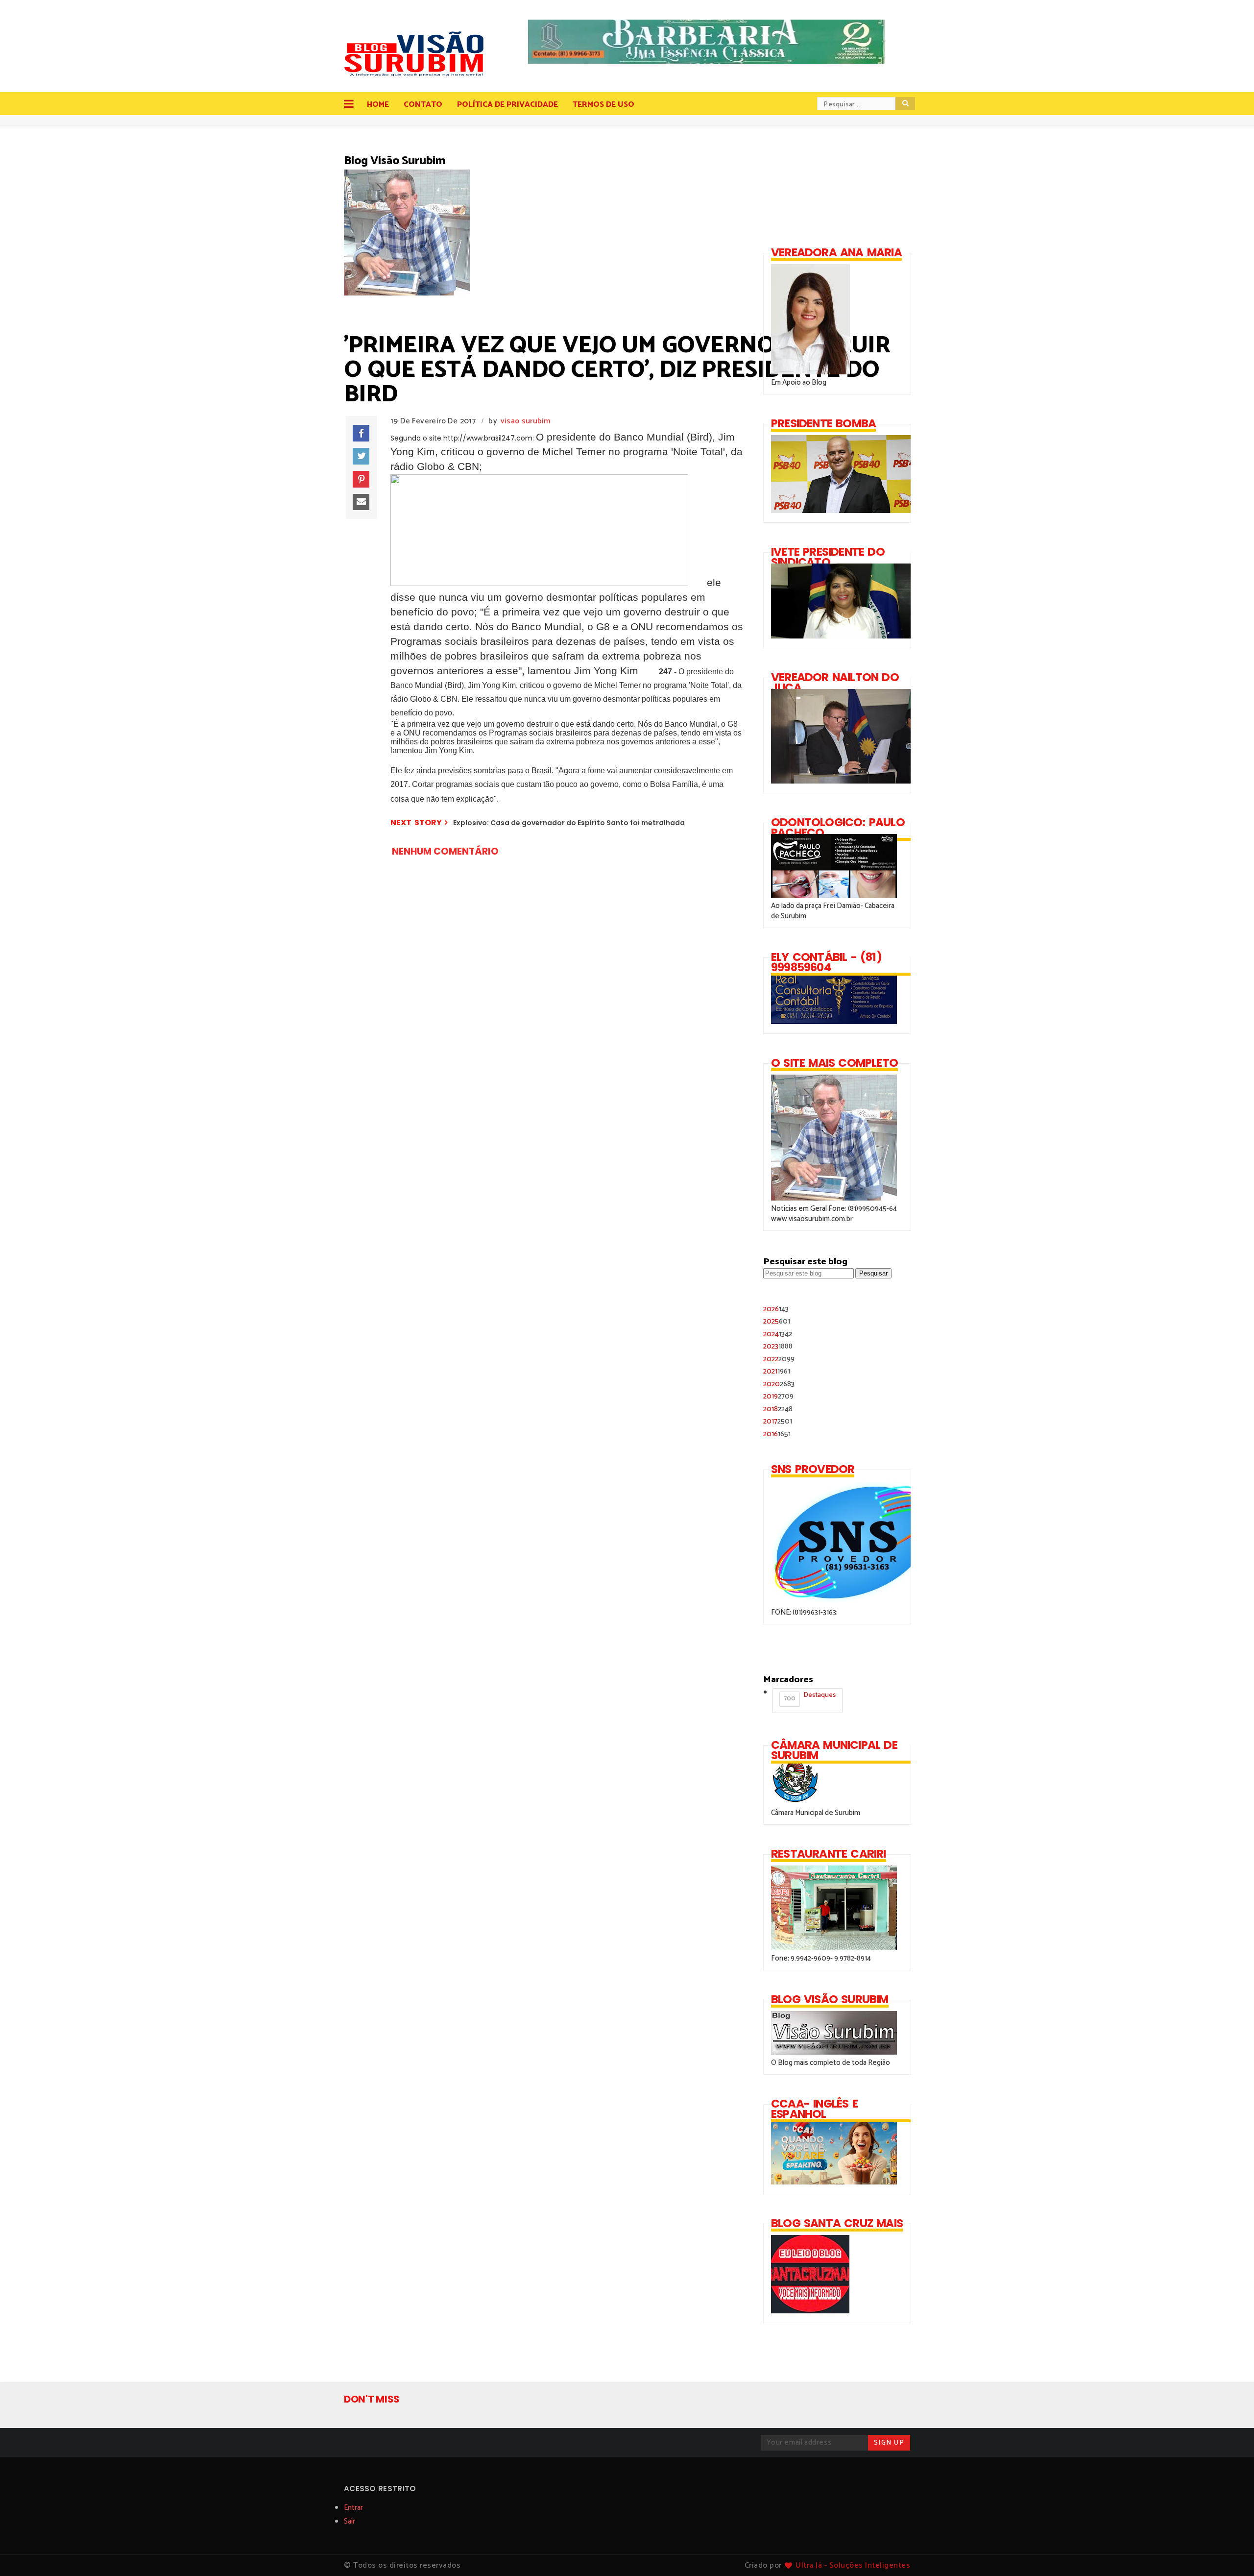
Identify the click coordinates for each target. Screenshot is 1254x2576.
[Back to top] (1230, 2552)
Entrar (353, 2508)
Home (378, 105)
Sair (350, 2521)
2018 (778, 1409)
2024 (778, 1334)
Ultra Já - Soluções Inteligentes (853, 2565)
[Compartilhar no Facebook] (361, 433)
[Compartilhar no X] (361, 456)
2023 (778, 1346)
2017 (778, 1421)
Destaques (810, 1697)
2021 (777, 1371)
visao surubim (526, 421)
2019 (778, 1396)
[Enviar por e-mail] (361, 502)
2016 (777, 1434)
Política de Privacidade (507, 105)
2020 (779, 1384)
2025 (777, 1321)
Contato (423, 105)
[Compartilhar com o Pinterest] (361, 479)
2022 (779, 1359)
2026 (776, 1309)
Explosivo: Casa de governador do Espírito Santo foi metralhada (569, 823)
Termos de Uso (603, 105)
